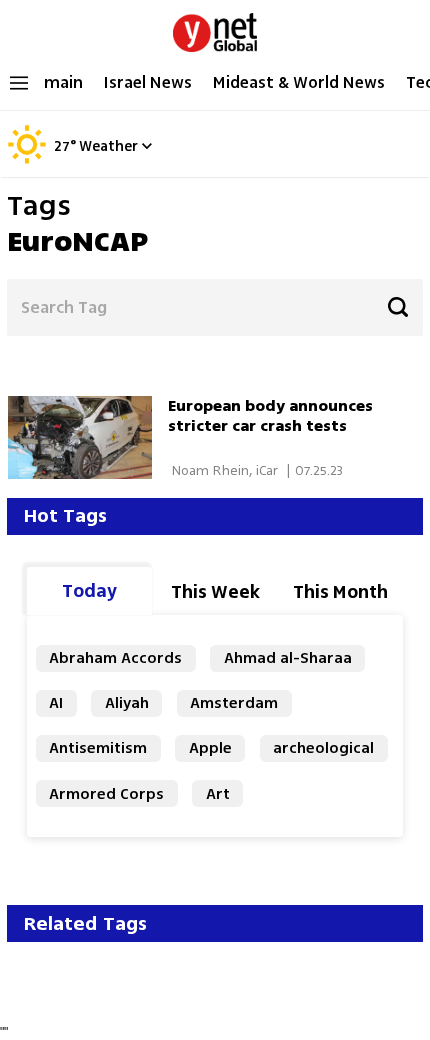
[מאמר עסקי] (87, 437)
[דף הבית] (215, 28)
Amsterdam (234, 702)
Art (218, 793)
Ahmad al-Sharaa (288, 657)
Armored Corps (106, 793)
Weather (108, 147)
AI (56, 702)
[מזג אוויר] (27, 160)
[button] (146, 145)
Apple (210, 747)
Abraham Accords (115, 657)
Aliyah (127, 702)
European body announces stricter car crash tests (270, 415)
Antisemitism (98, 747)
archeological (323, 747)
